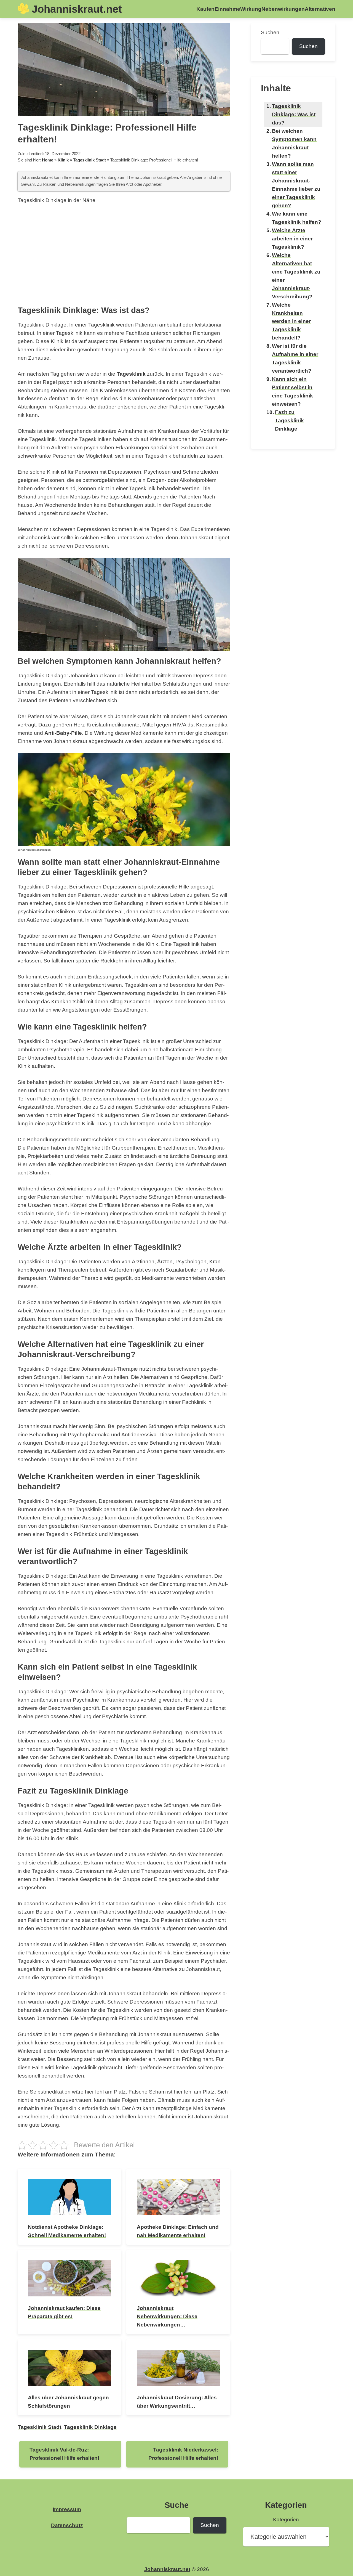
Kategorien (286, 2520)
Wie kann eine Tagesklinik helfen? (297, 218)
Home (48, 160)
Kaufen (205, 9)
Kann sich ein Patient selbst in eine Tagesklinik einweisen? (292, 392)
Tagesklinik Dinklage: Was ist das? (294, 114)
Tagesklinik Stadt (89, 160)
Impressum (67, 2509)
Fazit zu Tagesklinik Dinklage (289, 421)
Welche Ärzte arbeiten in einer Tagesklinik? (292, 239)
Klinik (63, 160)
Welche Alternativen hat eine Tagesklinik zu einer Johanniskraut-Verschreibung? (296, 276)
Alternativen (320, 9)
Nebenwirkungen (283, 9)
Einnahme (227, 9)
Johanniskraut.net (77, 9)
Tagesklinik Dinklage (90, 2427)
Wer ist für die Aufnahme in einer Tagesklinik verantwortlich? (295, 358)
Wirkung (251, 9)
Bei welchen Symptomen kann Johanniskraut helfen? (294, 143)
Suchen (270, 32)
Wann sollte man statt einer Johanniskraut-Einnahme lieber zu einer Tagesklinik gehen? (296, 185)
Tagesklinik (131, 374)
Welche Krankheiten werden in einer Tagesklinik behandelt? (291, 321)
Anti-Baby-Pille (63, 733)
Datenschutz (67, 2525)
